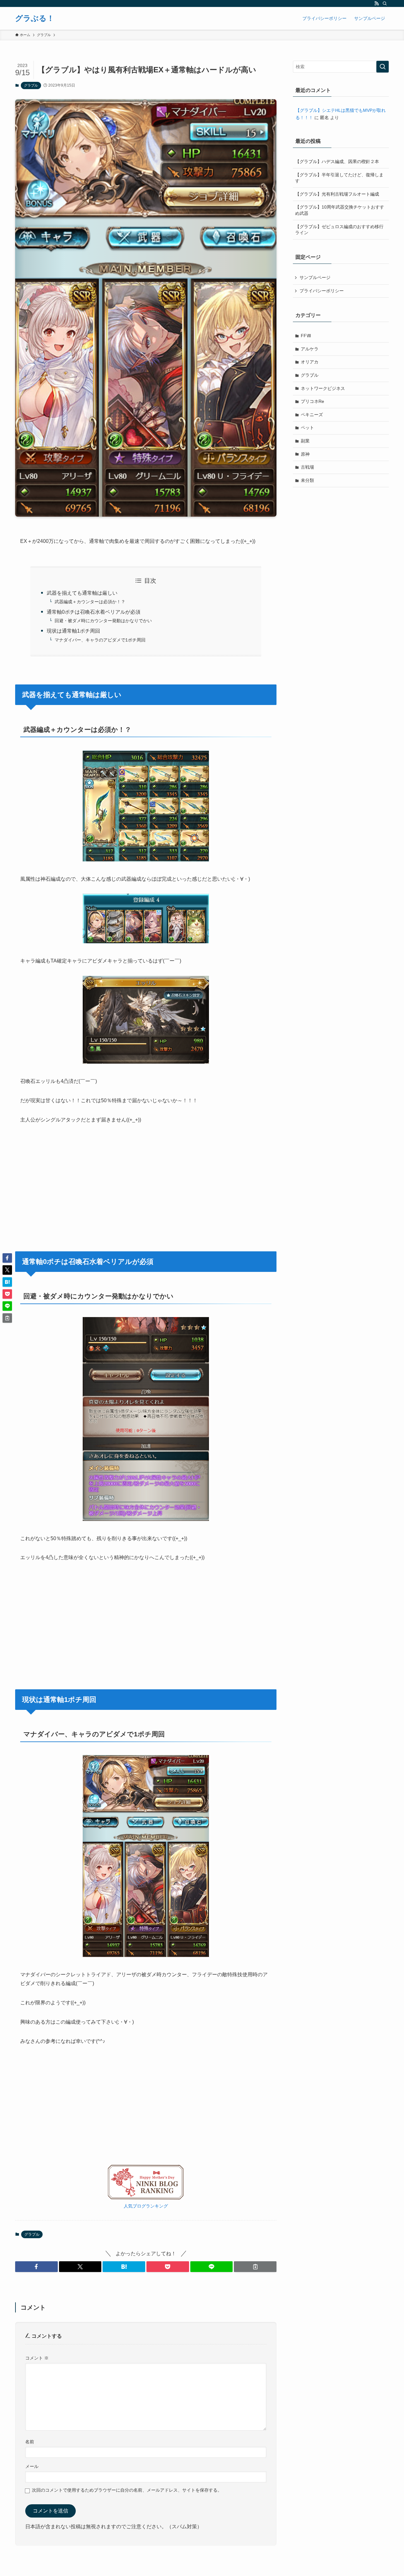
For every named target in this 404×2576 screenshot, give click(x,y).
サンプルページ (315, 277)
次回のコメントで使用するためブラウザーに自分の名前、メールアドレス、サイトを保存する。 (127, 2490)
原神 (305, 454)
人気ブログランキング (146, 2206)
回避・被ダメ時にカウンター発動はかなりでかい (103, 621)
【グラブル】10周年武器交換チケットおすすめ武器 (340, 210)
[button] (36, 2267)
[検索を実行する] (383, 67)
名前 (30, 2442)
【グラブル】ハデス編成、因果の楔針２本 (337, 161)
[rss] (377, 3)
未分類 (307, 480)
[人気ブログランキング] (146, 2198)
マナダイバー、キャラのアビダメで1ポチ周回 (100, 640)
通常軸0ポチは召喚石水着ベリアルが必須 (94, 612)
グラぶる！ (35, 18)
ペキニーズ (312, 415)
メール (32, 2466)
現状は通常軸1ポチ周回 (73, 631)
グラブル (31, 85)
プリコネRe (312, 401)
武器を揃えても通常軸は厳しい (82, 593)
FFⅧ (306, 336)
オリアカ (310, 362)
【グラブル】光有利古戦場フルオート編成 (337, 194)
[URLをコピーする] (255, 2267)
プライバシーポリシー (322, 291)
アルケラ (310, 349)
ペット (307, 428)
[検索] (385, 3)
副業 (305, 441)
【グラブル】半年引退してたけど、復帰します (339, 178)
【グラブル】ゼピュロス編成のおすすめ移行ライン (339, 230)
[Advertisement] (146, 1179)
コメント (37, 2358)
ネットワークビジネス (323, 388)
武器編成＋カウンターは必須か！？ (90, 602)
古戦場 (307, 467)
